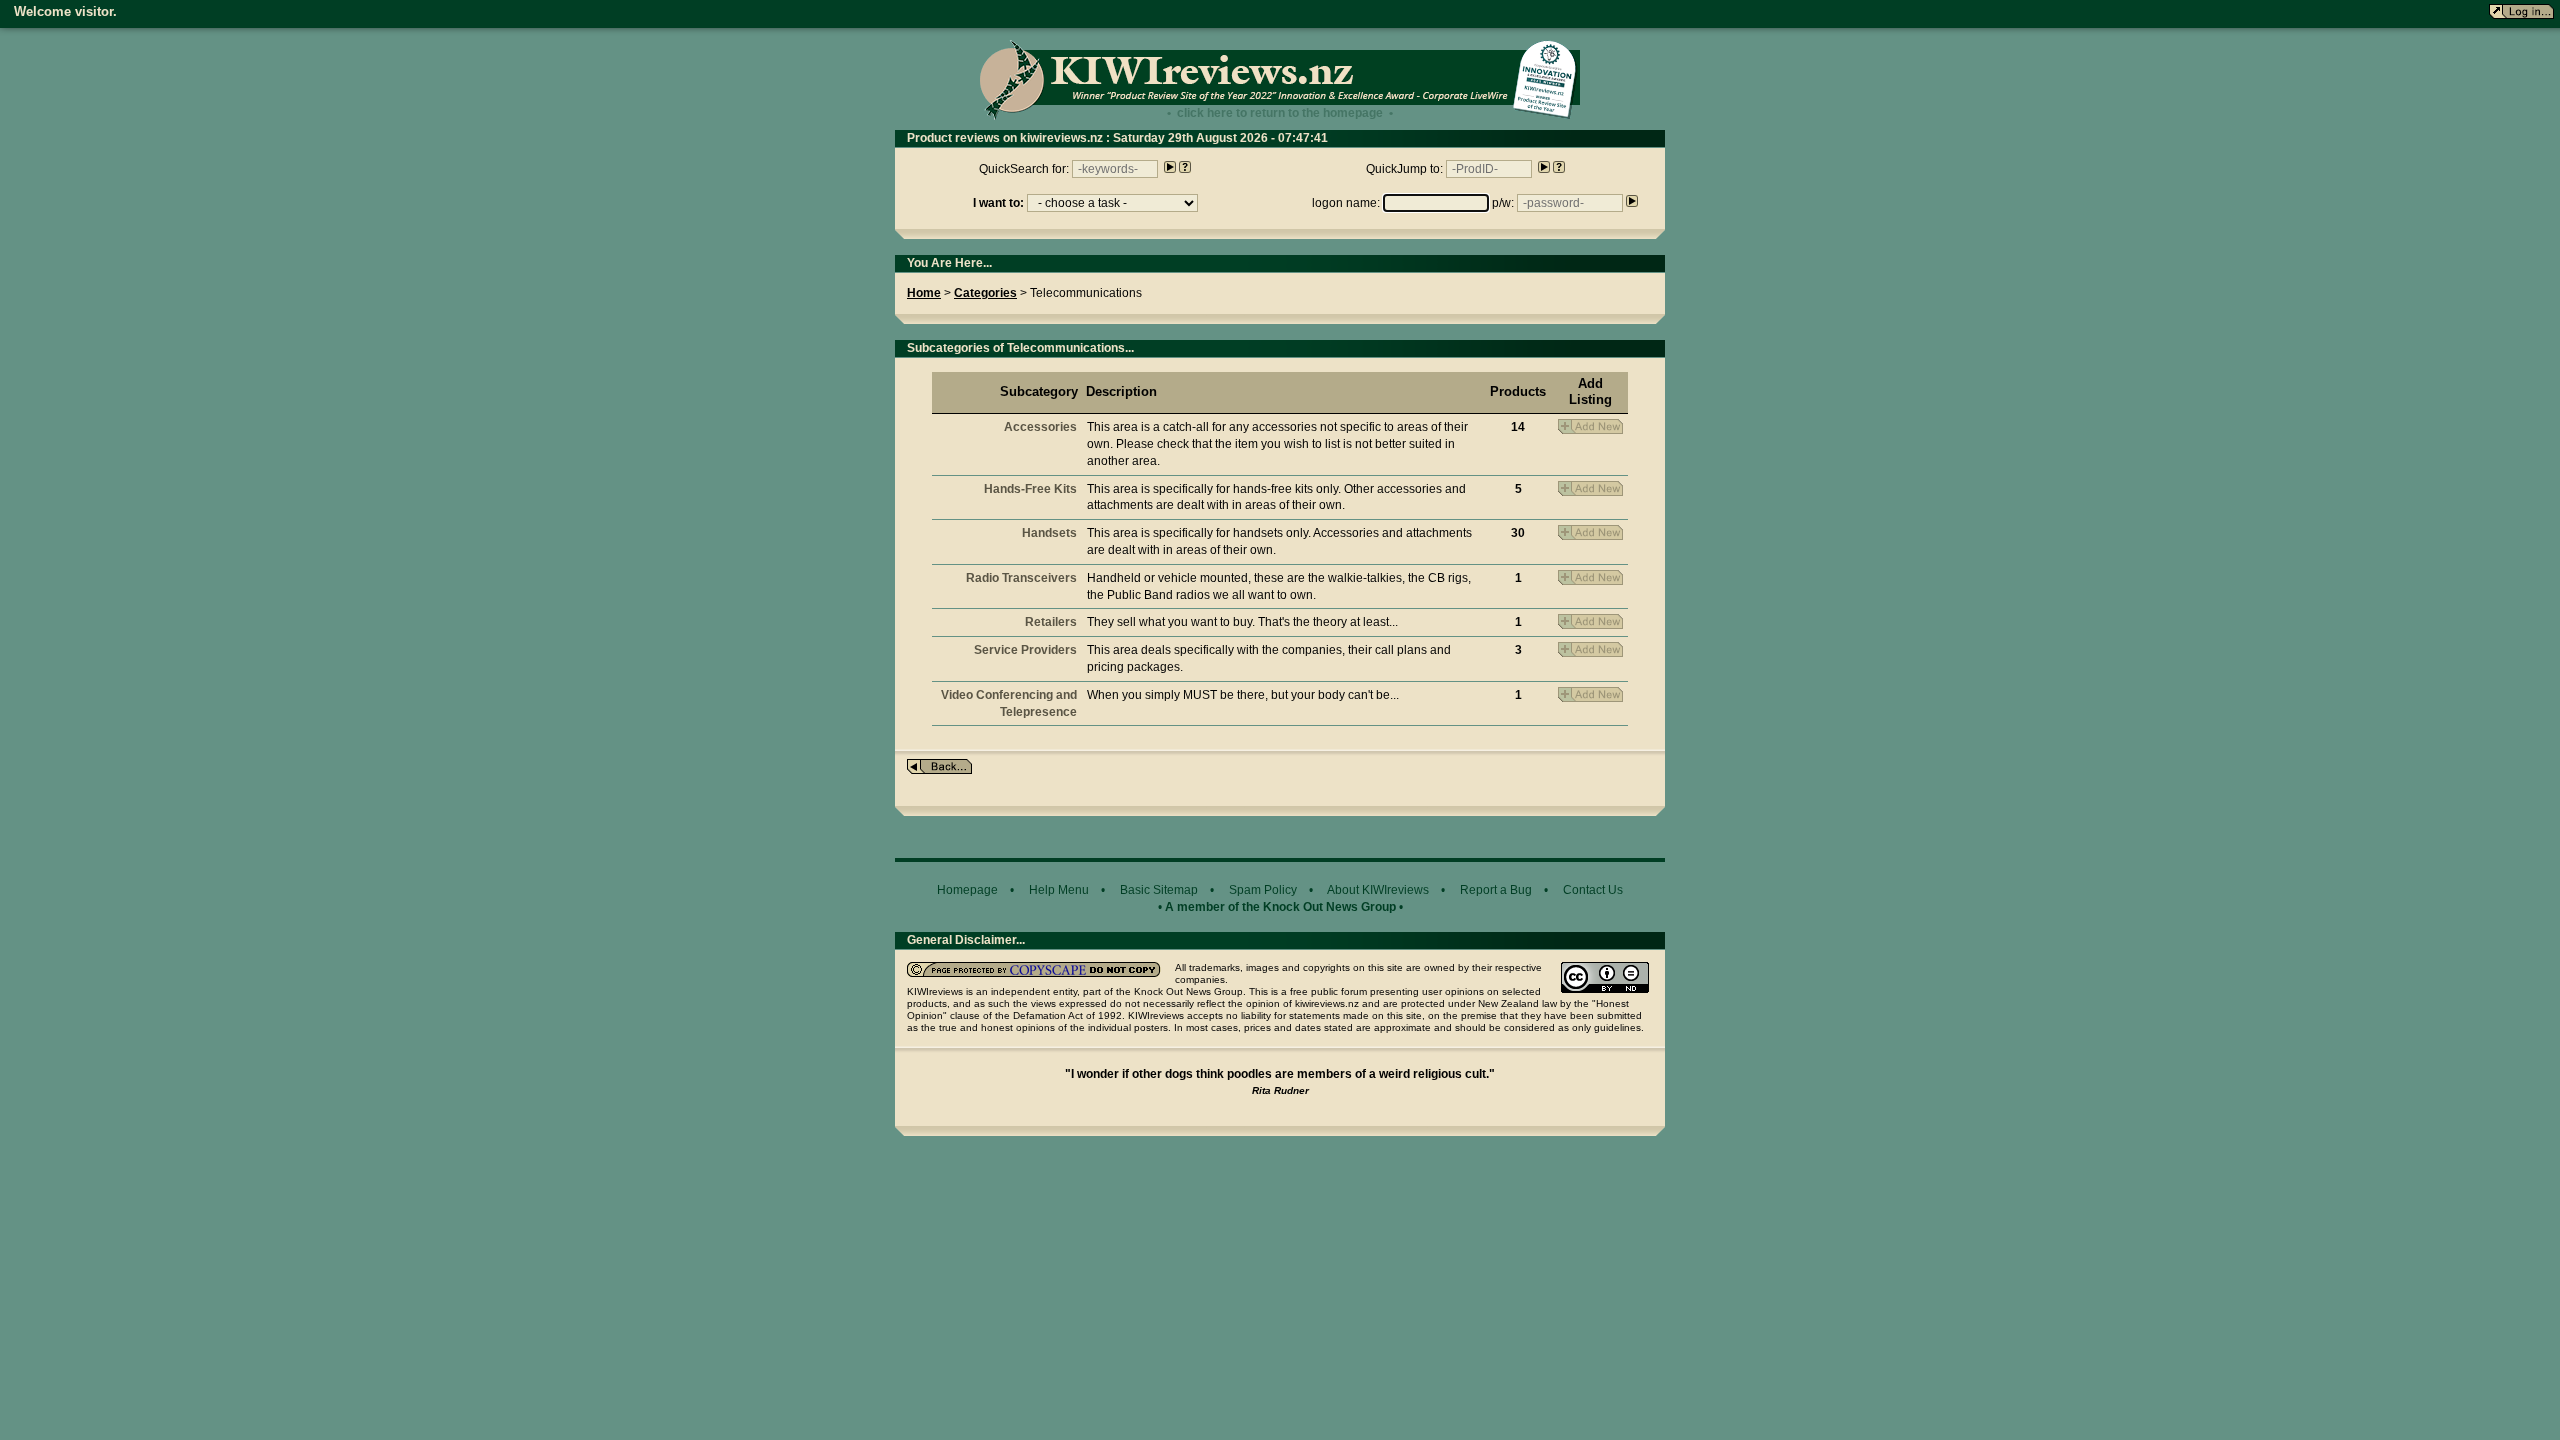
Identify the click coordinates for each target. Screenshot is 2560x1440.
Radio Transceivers (1021, 578)
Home (924, 293)
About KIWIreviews (1378, 890)
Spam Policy (1263, 890)
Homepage (967, 890)
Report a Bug (1496, 890)
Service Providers (1025, 650)
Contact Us (1593, 890)
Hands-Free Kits (1030, 489)
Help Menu (1059, 890)
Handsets (1049, 533)
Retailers (1051, 622)
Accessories (1040, 427)
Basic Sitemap (1159, 890)
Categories (985, 293)
